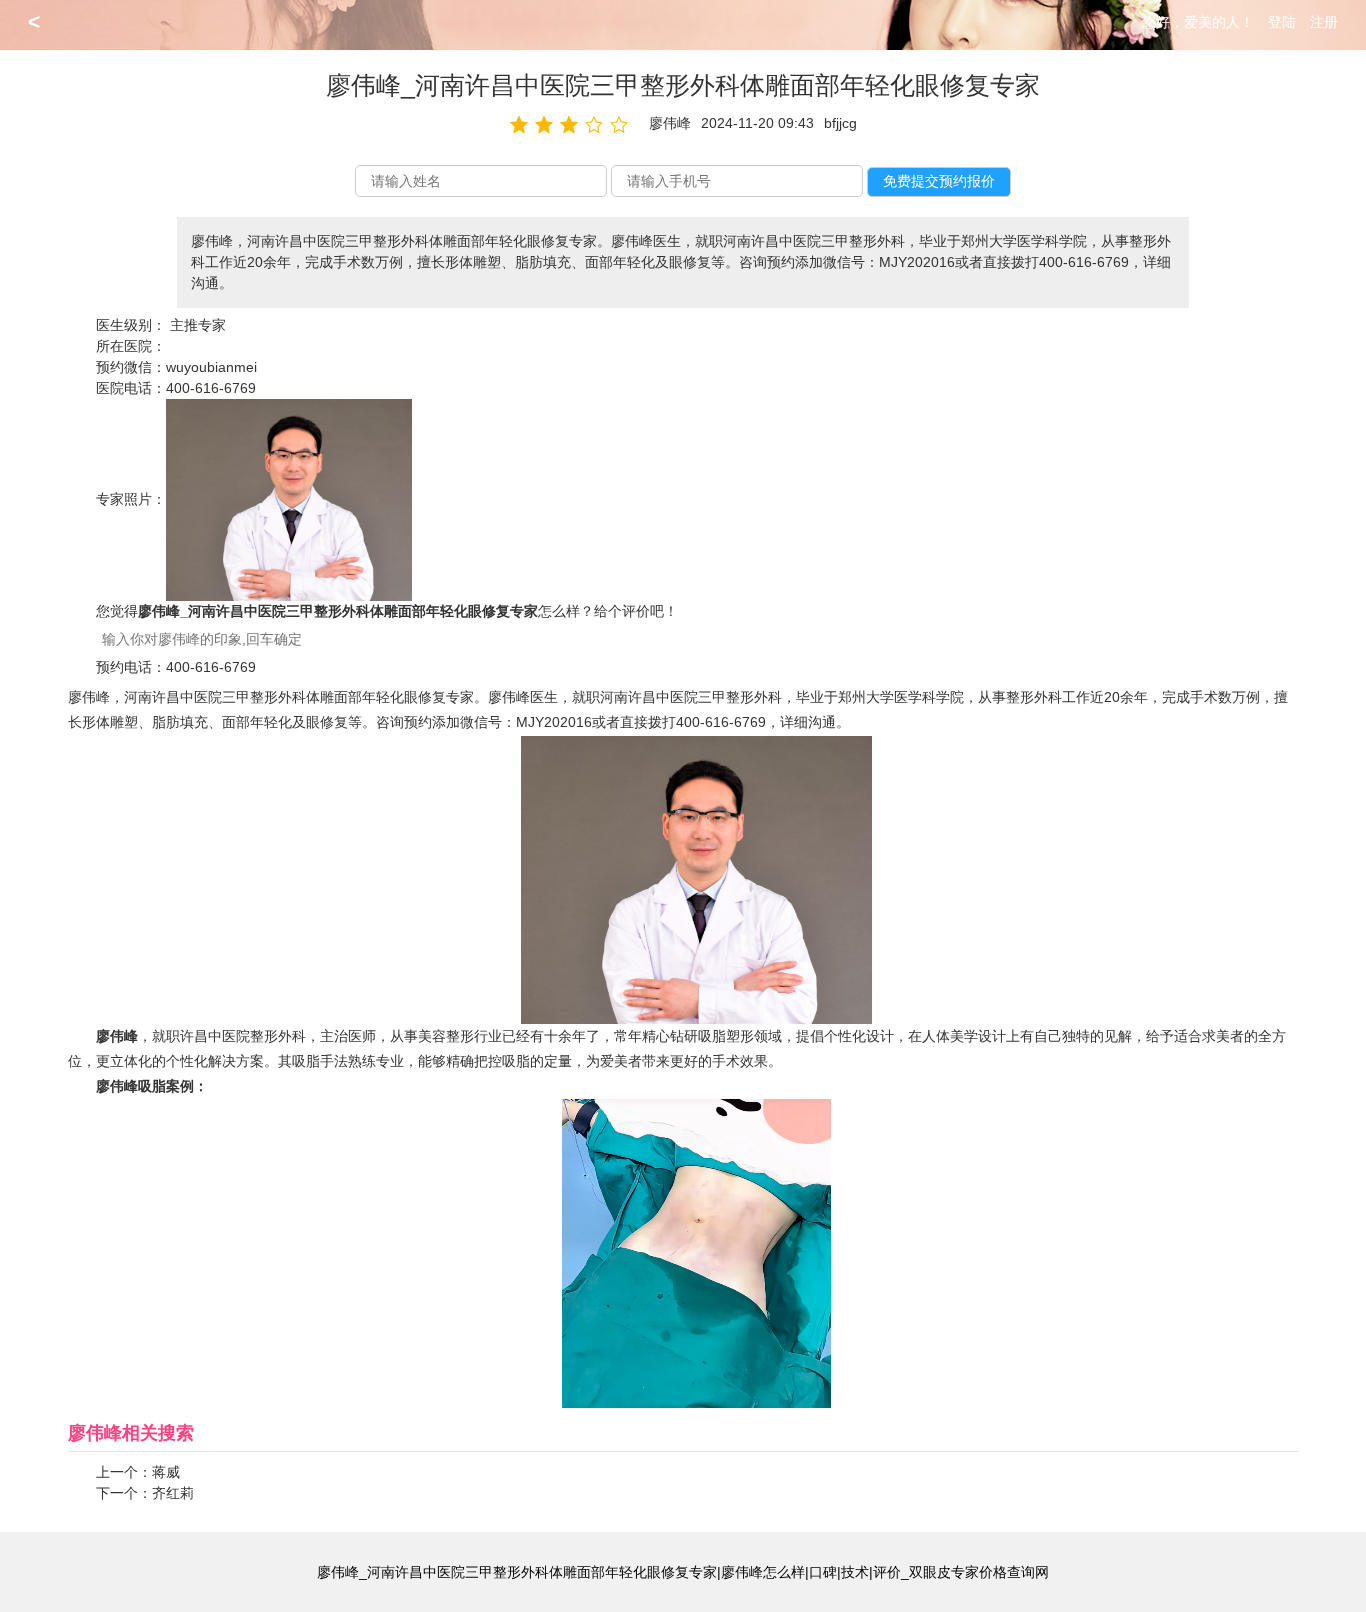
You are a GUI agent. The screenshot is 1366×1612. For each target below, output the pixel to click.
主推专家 (198, 325)
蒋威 (166, 1472)
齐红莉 (173, 1493)
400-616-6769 (211, 388)
